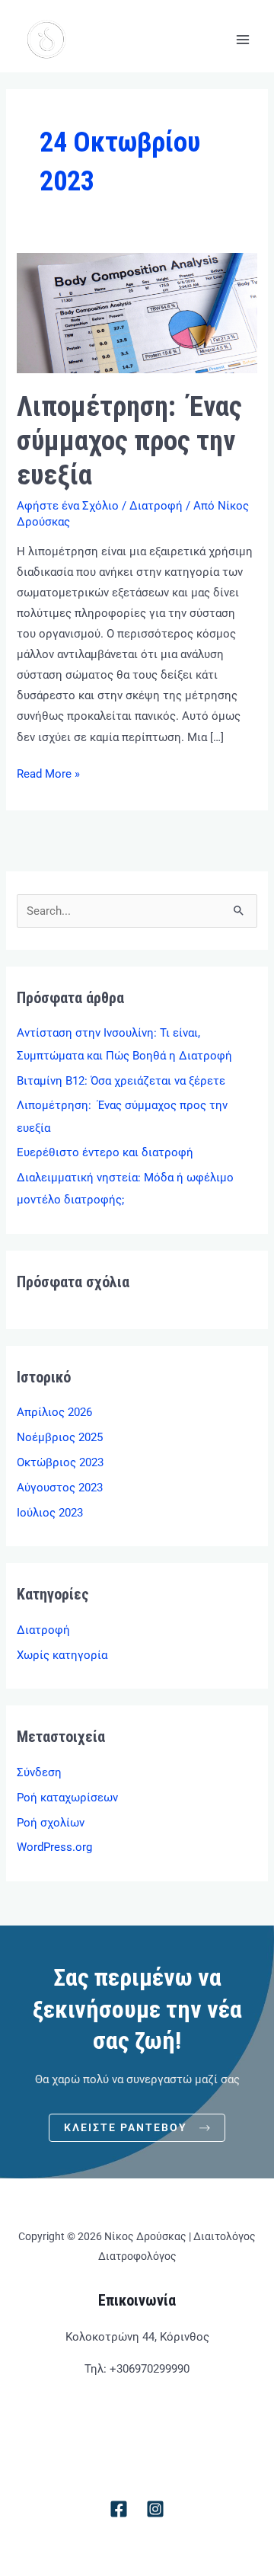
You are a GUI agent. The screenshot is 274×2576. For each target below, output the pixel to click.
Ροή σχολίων (51, 1823)
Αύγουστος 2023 (60, 1488)
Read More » (48, 772)
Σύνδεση (39, 1772)
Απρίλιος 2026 (54, 1412)
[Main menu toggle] (243, 40)
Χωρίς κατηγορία (62, 1655)
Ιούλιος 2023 (50, 1513)
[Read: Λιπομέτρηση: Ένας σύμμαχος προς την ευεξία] (137, 312)
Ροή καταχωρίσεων (67, 1798)
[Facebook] (119, 2509)
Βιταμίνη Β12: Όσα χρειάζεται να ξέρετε (121, 1081)
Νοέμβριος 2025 (60, 1437)
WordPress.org (54, 1847)
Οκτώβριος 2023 (60, 1462)
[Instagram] (155, 2509)
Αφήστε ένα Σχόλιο (68, 506)
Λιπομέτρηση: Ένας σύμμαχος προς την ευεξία (129, 441)
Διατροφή (156, 506)
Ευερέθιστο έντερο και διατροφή (105, 1152)
